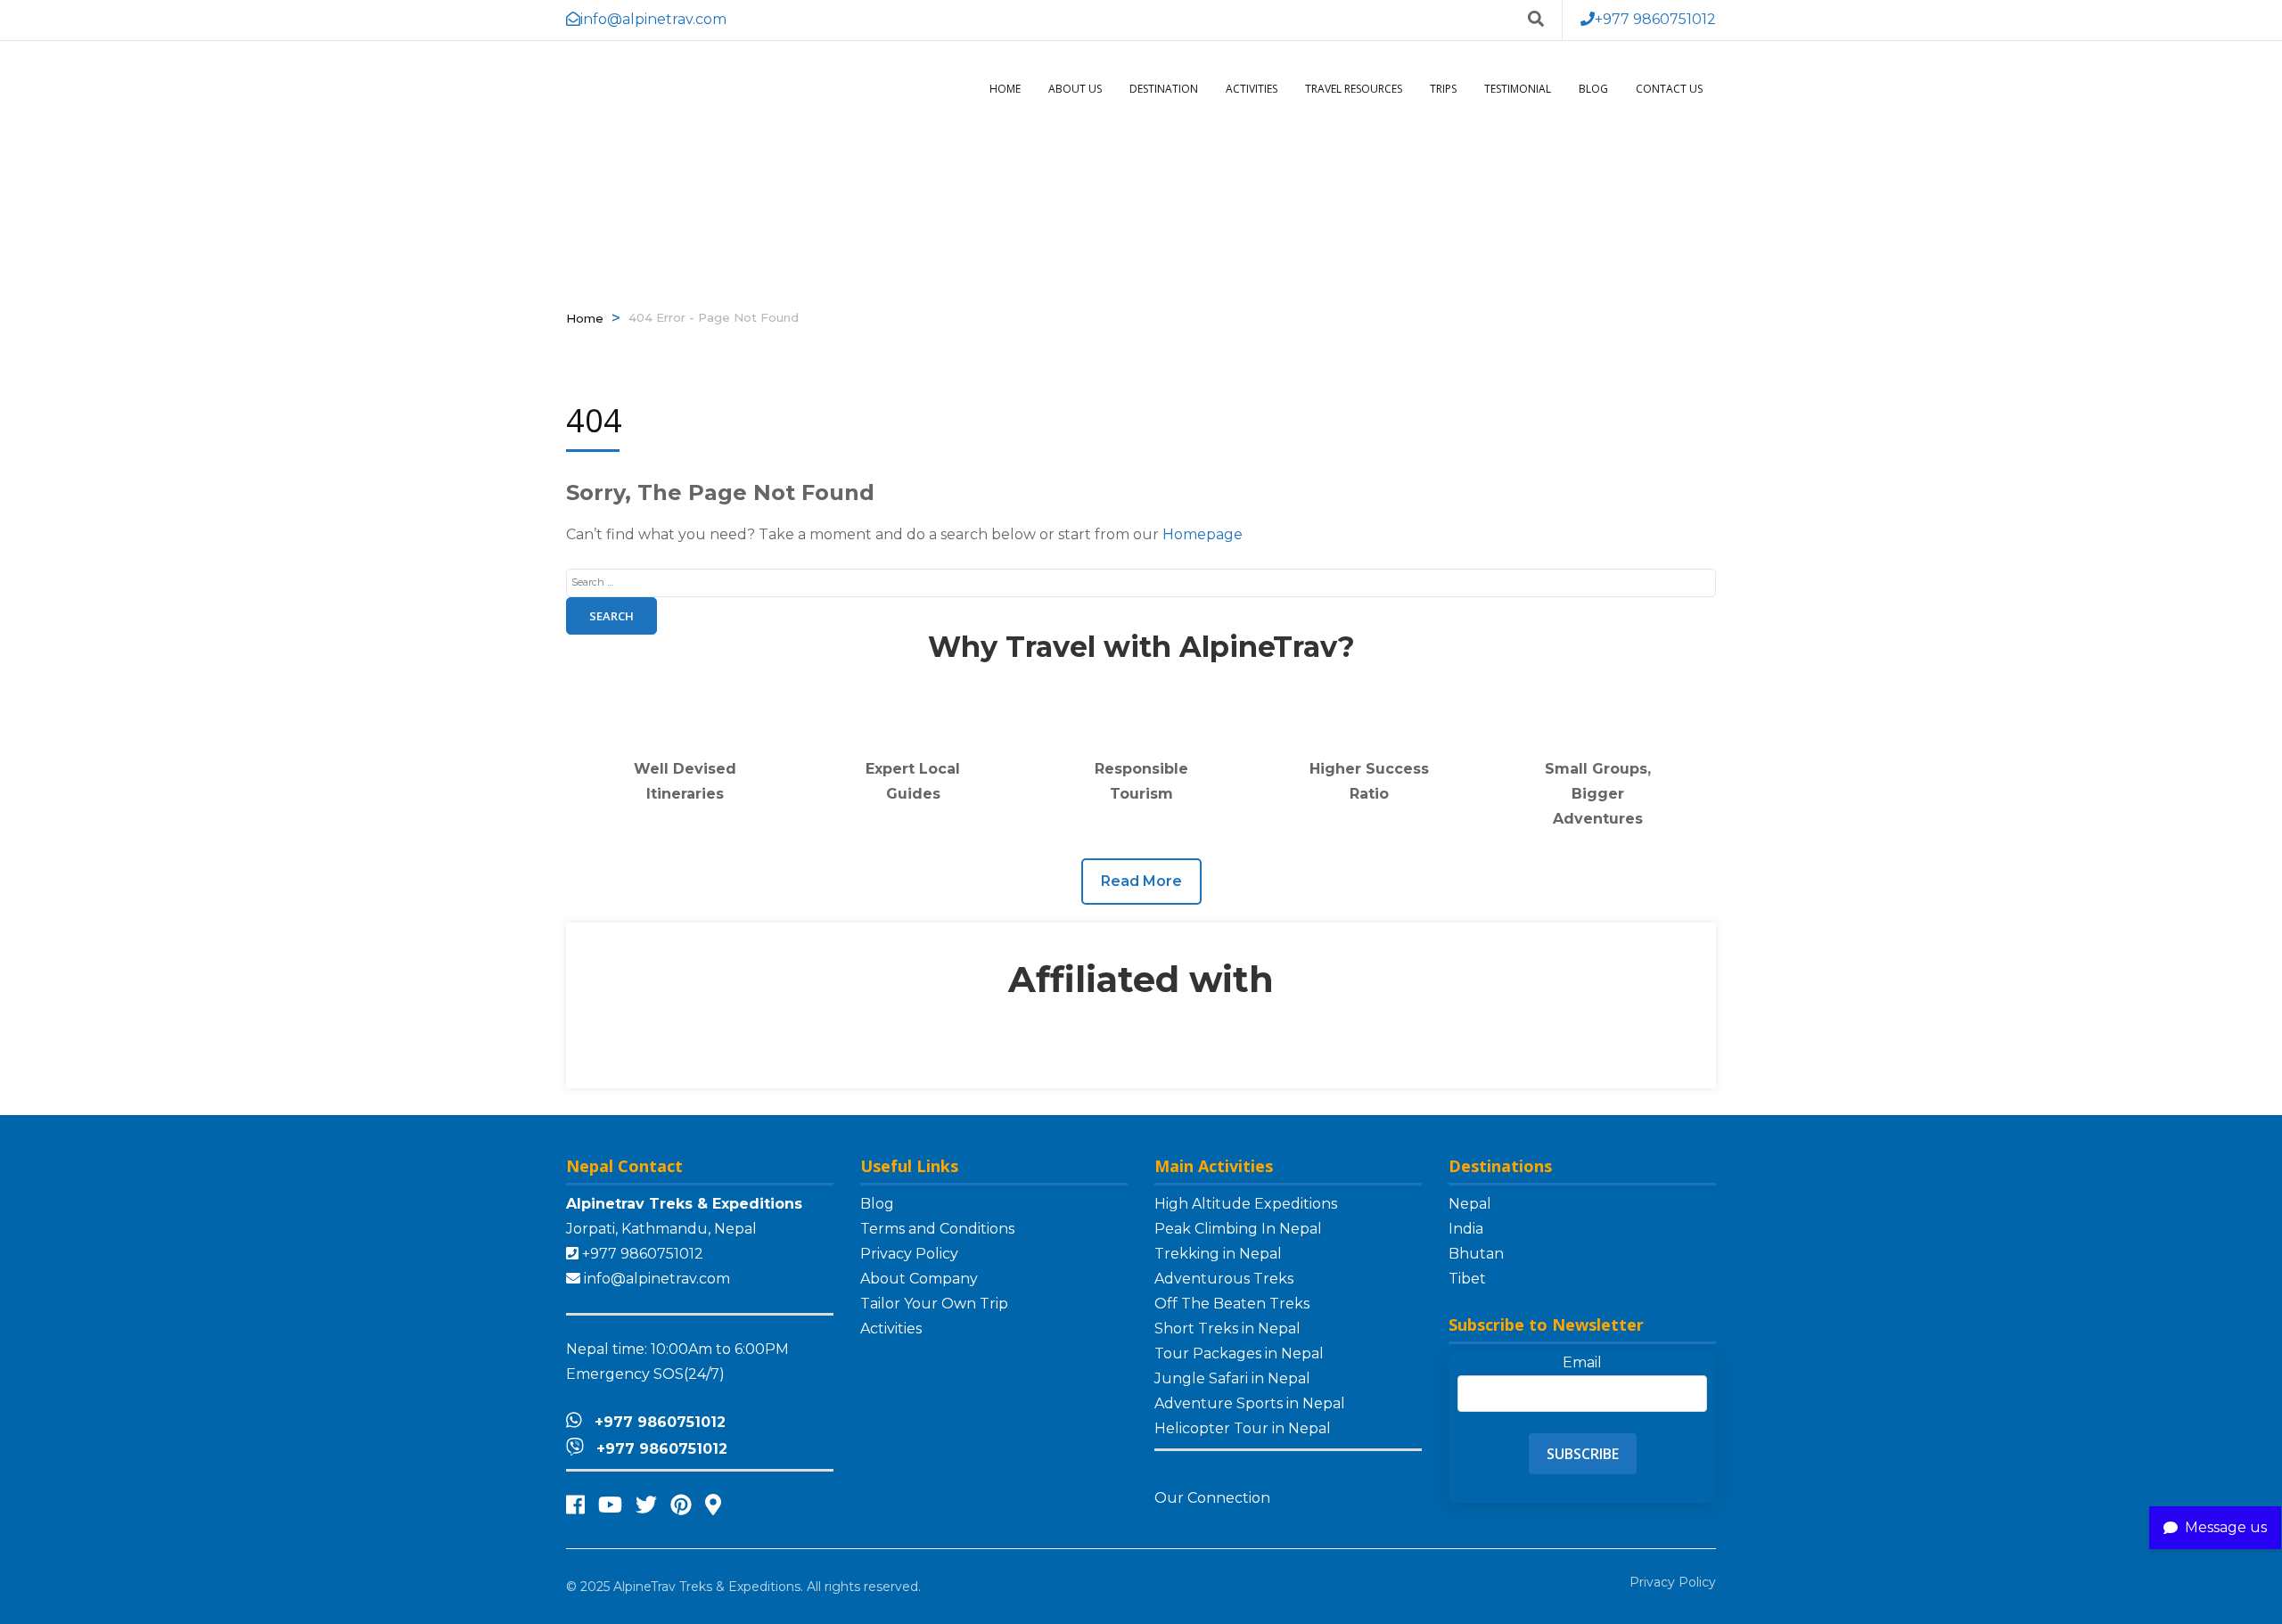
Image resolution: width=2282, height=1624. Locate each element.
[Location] (713, 1505)
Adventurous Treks (1224, 1279)
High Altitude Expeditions (1246, 1204)
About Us (1075, 89)
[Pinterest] (681, 1505)
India (1466, 1229)
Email (1582, 1362)
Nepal (1470, 1204)
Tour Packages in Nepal (1239, 1353)
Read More (1141, 881)
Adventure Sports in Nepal (1250, 1403)
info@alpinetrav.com (657, 1279)
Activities (1252, 89)
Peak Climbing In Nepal (1238, 1229)
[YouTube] (610, 1505)
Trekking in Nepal (1218, 1254)
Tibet (1467, 1279)
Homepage (1203, 534)
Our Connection (1214, 1498)
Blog (1593, 89)
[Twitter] (646, 1505)
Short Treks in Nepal (1227, 1329)
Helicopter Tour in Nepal (1243, 1428)
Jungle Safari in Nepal (1232, 1378)
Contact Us (1669, 89)
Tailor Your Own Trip (934, 1304)
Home (1005, 89)
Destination (1164, 89)
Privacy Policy (909, 1254)
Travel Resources (1354, 89)
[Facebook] (575, 1505)
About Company (919, 1279)
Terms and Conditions (937, 1229)
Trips (1443, 89)
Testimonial (1518, 89)
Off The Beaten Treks (1232, 1304)
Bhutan (1476, 1254)
